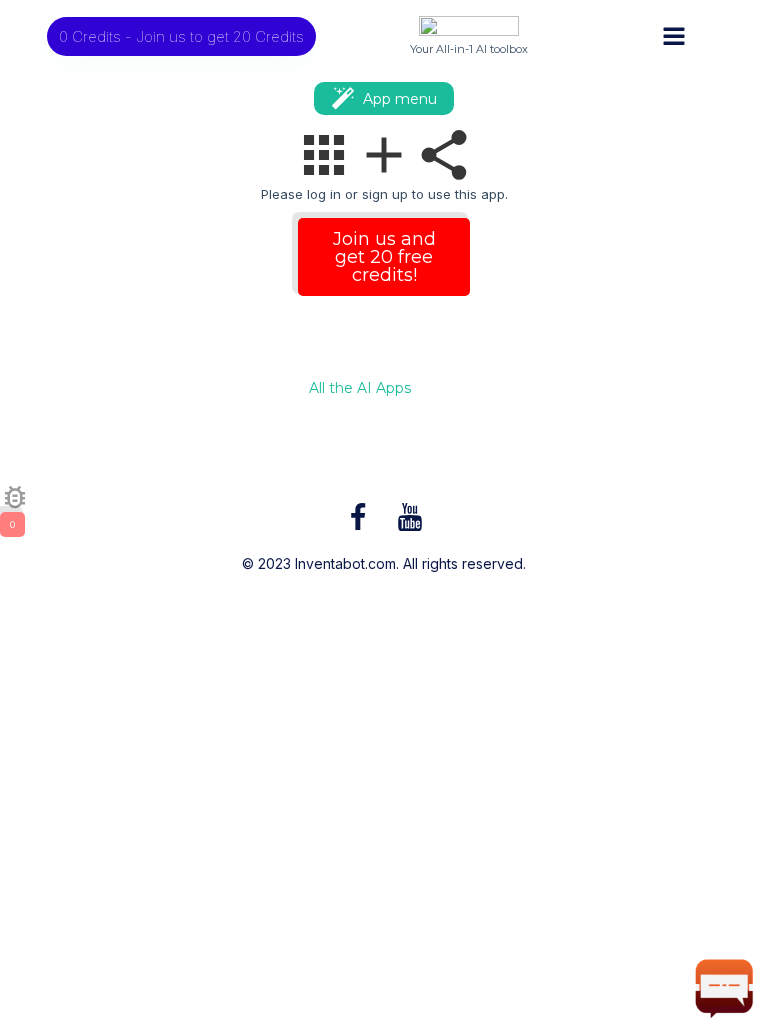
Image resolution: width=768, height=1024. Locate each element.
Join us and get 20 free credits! (384, 257)
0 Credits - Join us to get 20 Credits (181, 36)
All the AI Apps (360, 389)
